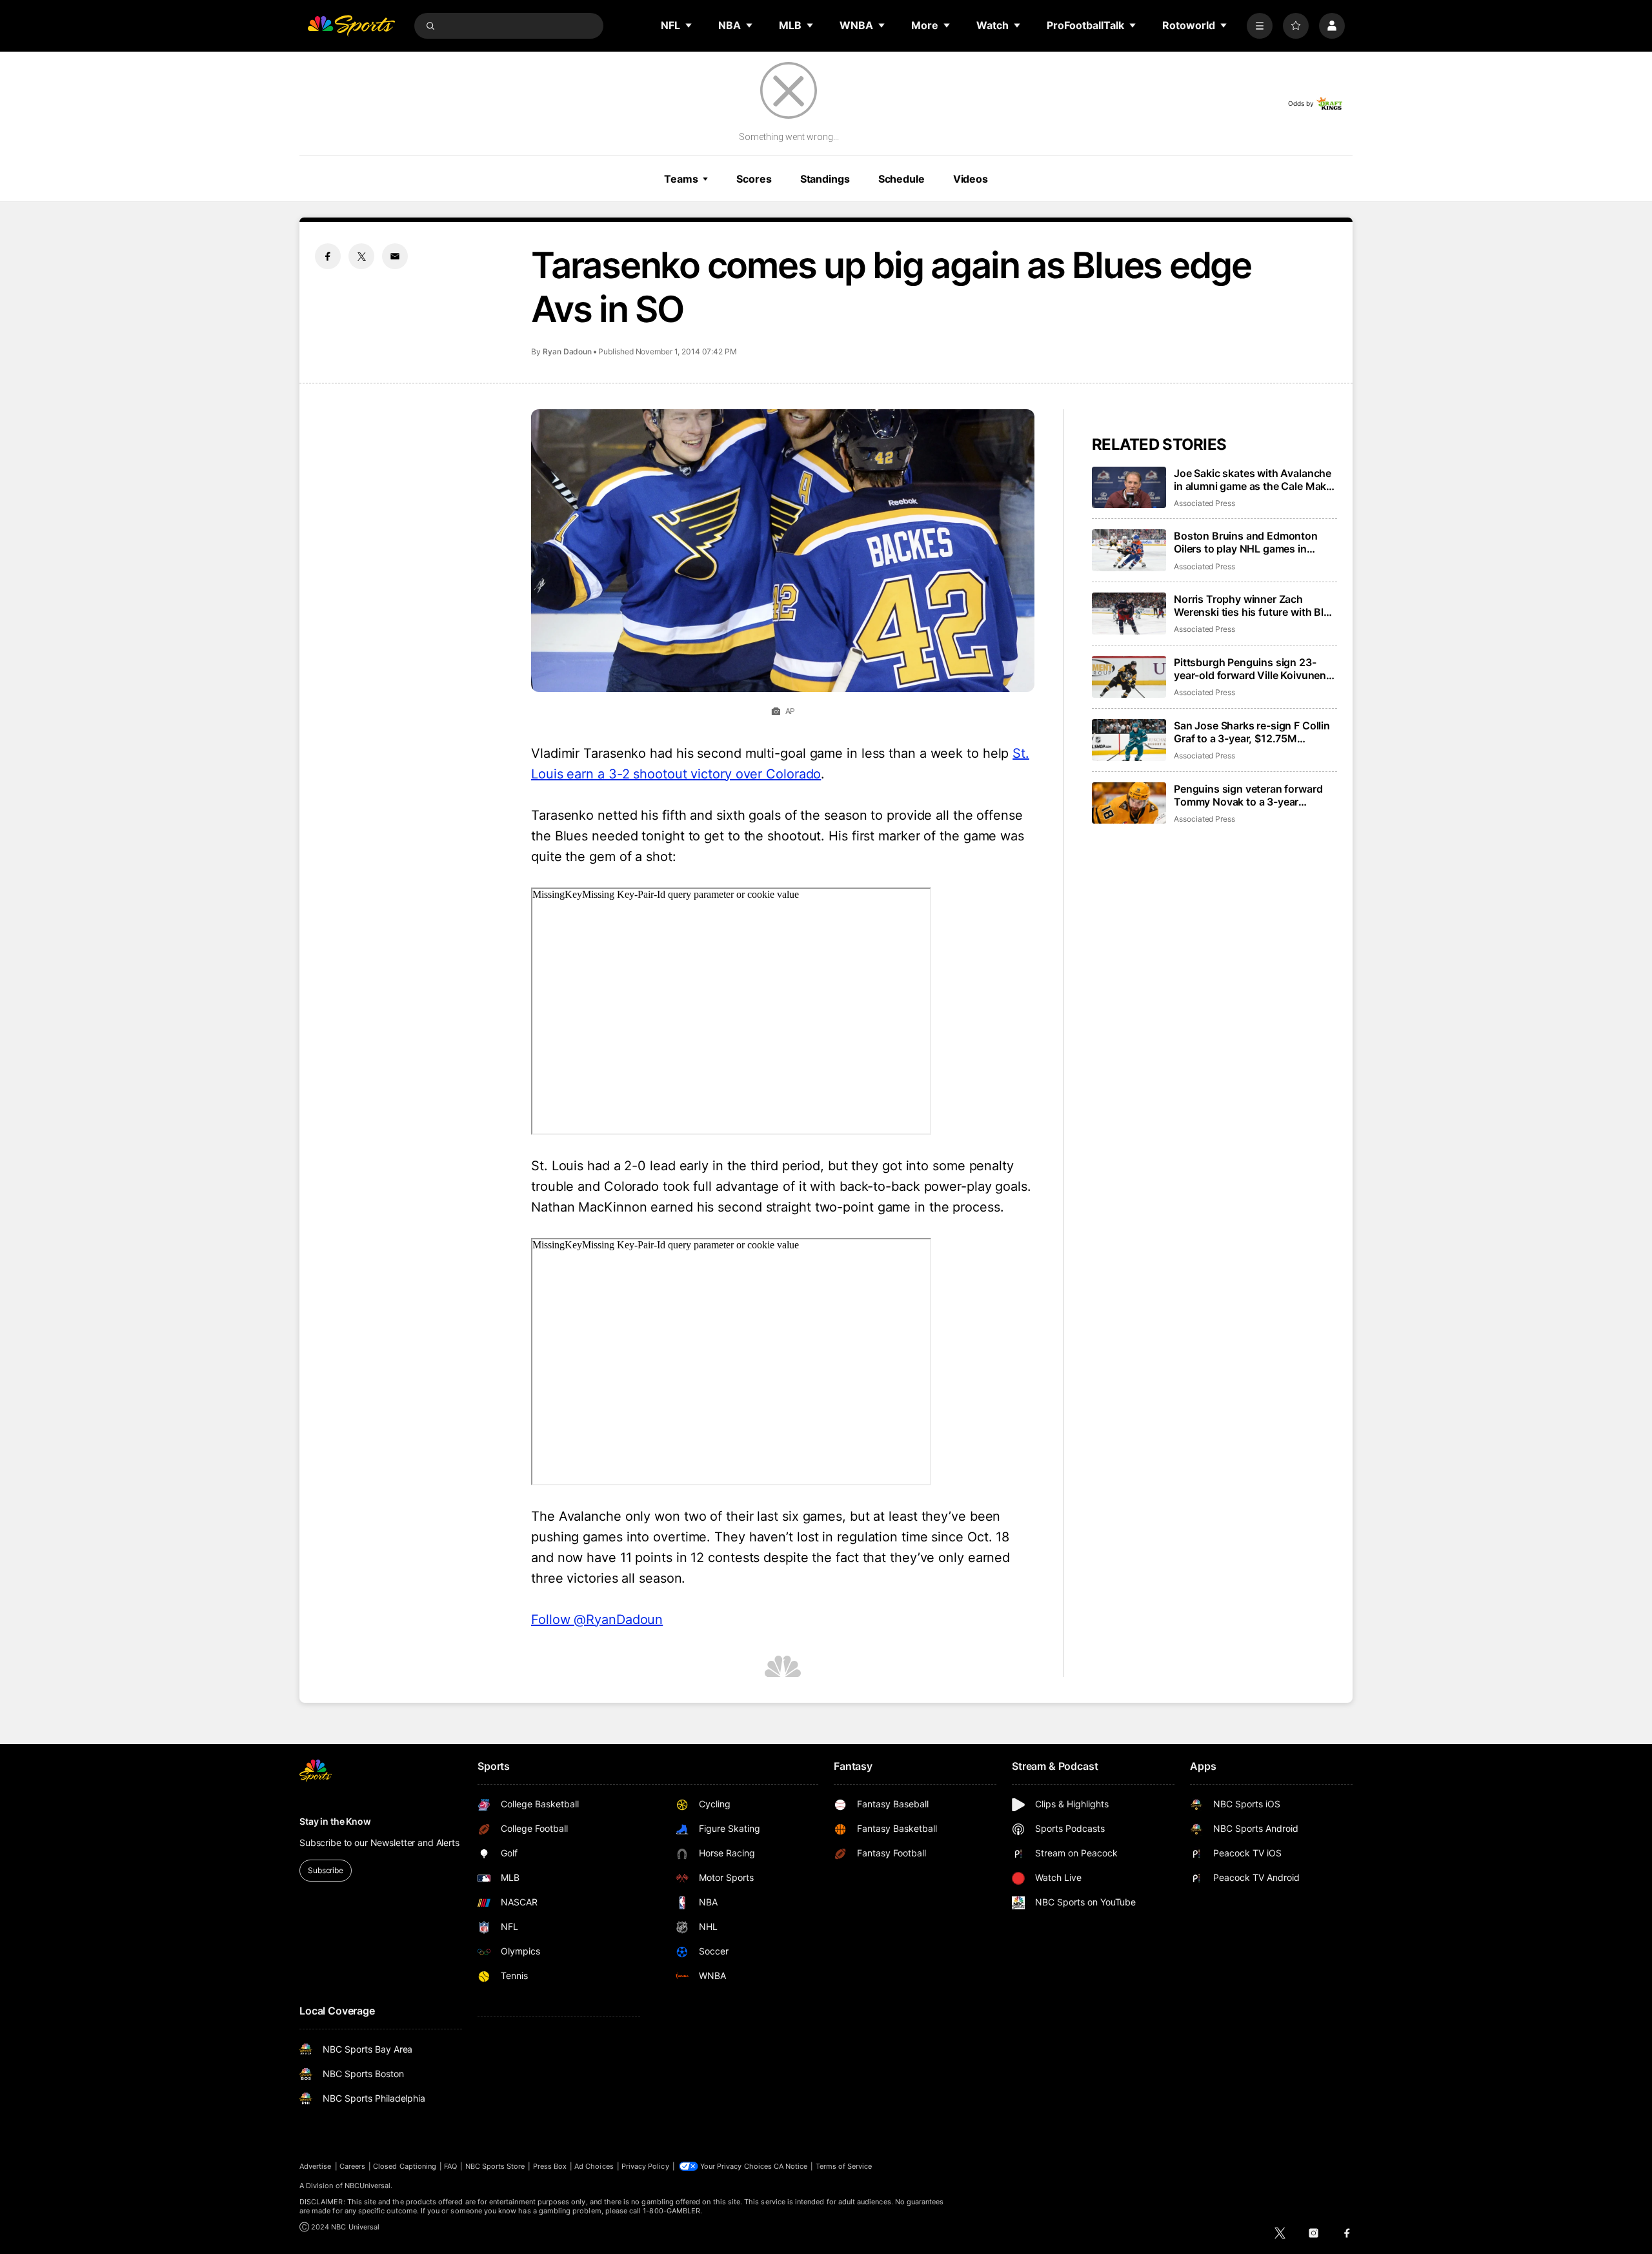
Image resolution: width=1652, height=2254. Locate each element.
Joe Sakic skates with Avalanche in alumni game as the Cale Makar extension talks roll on (1255, 480)
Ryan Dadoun (567, 351)
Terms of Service (844, 2166)
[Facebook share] (328, 256)
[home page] (351, 26)
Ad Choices (594, 2166)
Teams (681, 179)
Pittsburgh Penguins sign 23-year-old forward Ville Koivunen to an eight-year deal (1250, 669)
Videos (971, 179)
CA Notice (791, 2166)
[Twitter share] (361, 256)
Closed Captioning (405, 2166)
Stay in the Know (335, 1821)
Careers (352, 2166)
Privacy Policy (645, 2166)
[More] (1260, 26)
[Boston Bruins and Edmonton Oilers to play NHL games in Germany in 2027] (1129, 550)
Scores (754, 179)
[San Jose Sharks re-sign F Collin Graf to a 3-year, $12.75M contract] (1129, 740)
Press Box (550, 2166)
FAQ (450, 2166)
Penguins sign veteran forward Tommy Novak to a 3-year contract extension (1248, 795)
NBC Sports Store (495, 2166)
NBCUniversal (368, 2186)
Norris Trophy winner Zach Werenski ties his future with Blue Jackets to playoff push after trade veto (1255, 605)
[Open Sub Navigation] (689, 25)
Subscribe (326, 1870)
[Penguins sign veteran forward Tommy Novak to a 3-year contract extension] (1129, 803)
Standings (825, 179)
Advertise (316, 2166)
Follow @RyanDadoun (597, 1619)
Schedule (902, 179)
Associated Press (1204, 503)
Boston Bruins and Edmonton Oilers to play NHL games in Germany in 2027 (1246, 542)
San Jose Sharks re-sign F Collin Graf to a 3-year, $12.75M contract (1252, 732)
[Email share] (395, 256)
